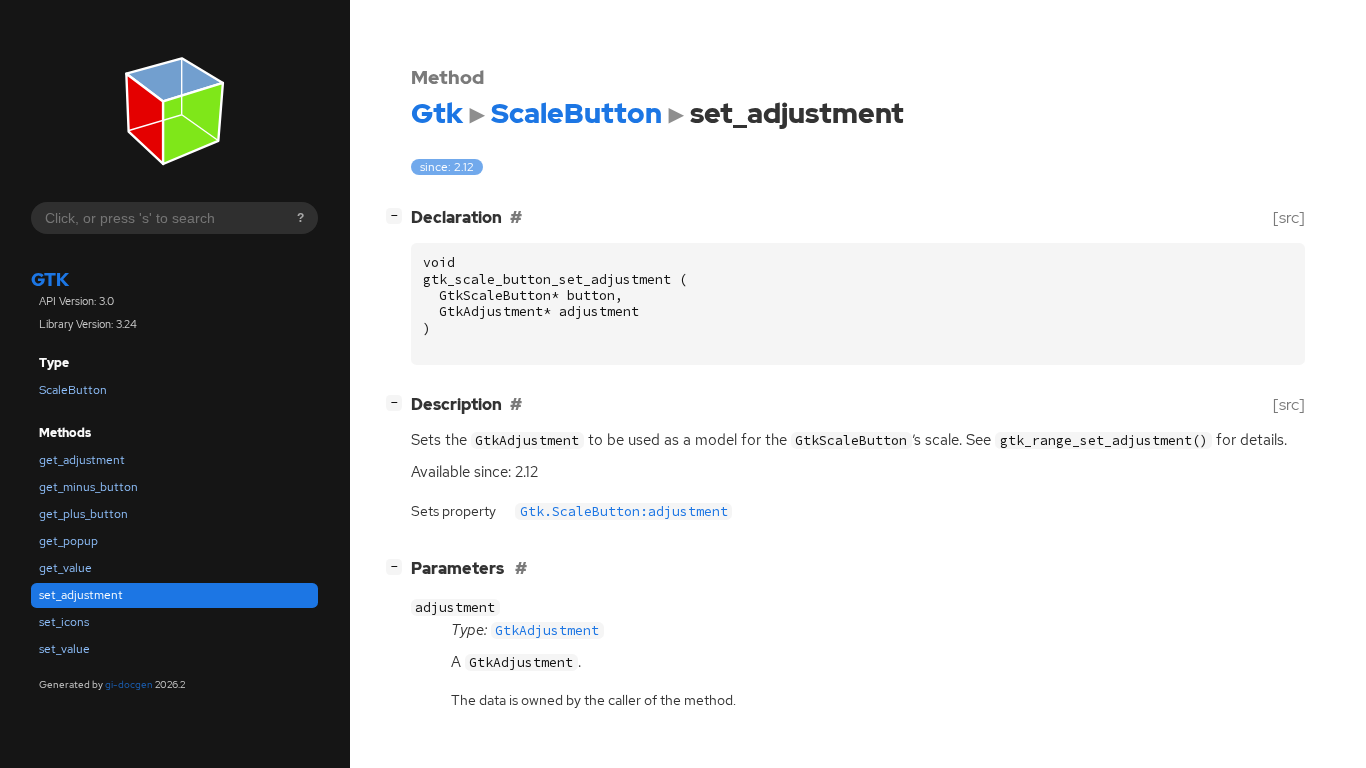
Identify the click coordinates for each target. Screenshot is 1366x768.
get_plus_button (83, 514)
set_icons (64, 622)
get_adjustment (82, 460)
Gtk (50, 279)
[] (398, 215)
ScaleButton (73, 390)
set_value (64, 649)
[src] (1289, 217)
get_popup (68, 541)
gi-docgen (129, 684)
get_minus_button (88, 487)
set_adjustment (81, 595)
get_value (65, 568)
